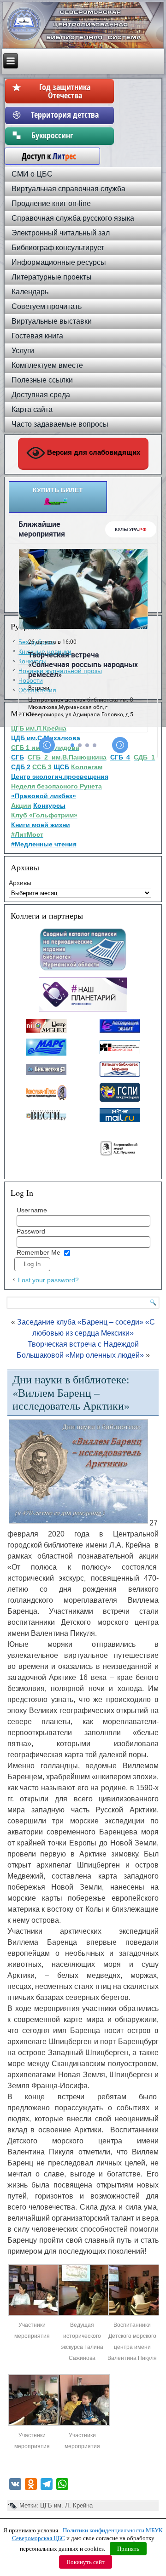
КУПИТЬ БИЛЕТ (58, 490)
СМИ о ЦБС (32, 174)
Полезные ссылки (42, 380)
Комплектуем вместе (47, 365)
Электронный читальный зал (61, 233)
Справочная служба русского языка (73, 218)
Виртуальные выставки (52, 321)
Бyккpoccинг (65, 135)
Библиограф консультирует (58, 248)
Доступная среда (41, 395)
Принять (128, 2549)
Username (32, 1210)
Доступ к (44, 156)
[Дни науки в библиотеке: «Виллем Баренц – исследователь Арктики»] (34, 2314)
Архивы (20, 883)
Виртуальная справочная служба (68, 189)
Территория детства (65, 114)
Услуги (23, 351)
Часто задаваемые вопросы (60, 424)
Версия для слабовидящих (93, 452)
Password (31, 1231)
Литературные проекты (52, 277)
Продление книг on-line (51, 203)
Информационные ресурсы (59, 262)
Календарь (30, 292)
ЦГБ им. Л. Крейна (66, 2505)
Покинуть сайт (86, 2562)
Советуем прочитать (47, 306)
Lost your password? (48, 1280)
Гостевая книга (37, 336)
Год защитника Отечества (65, 91)
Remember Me (39, 1252)
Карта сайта (32, 409)
